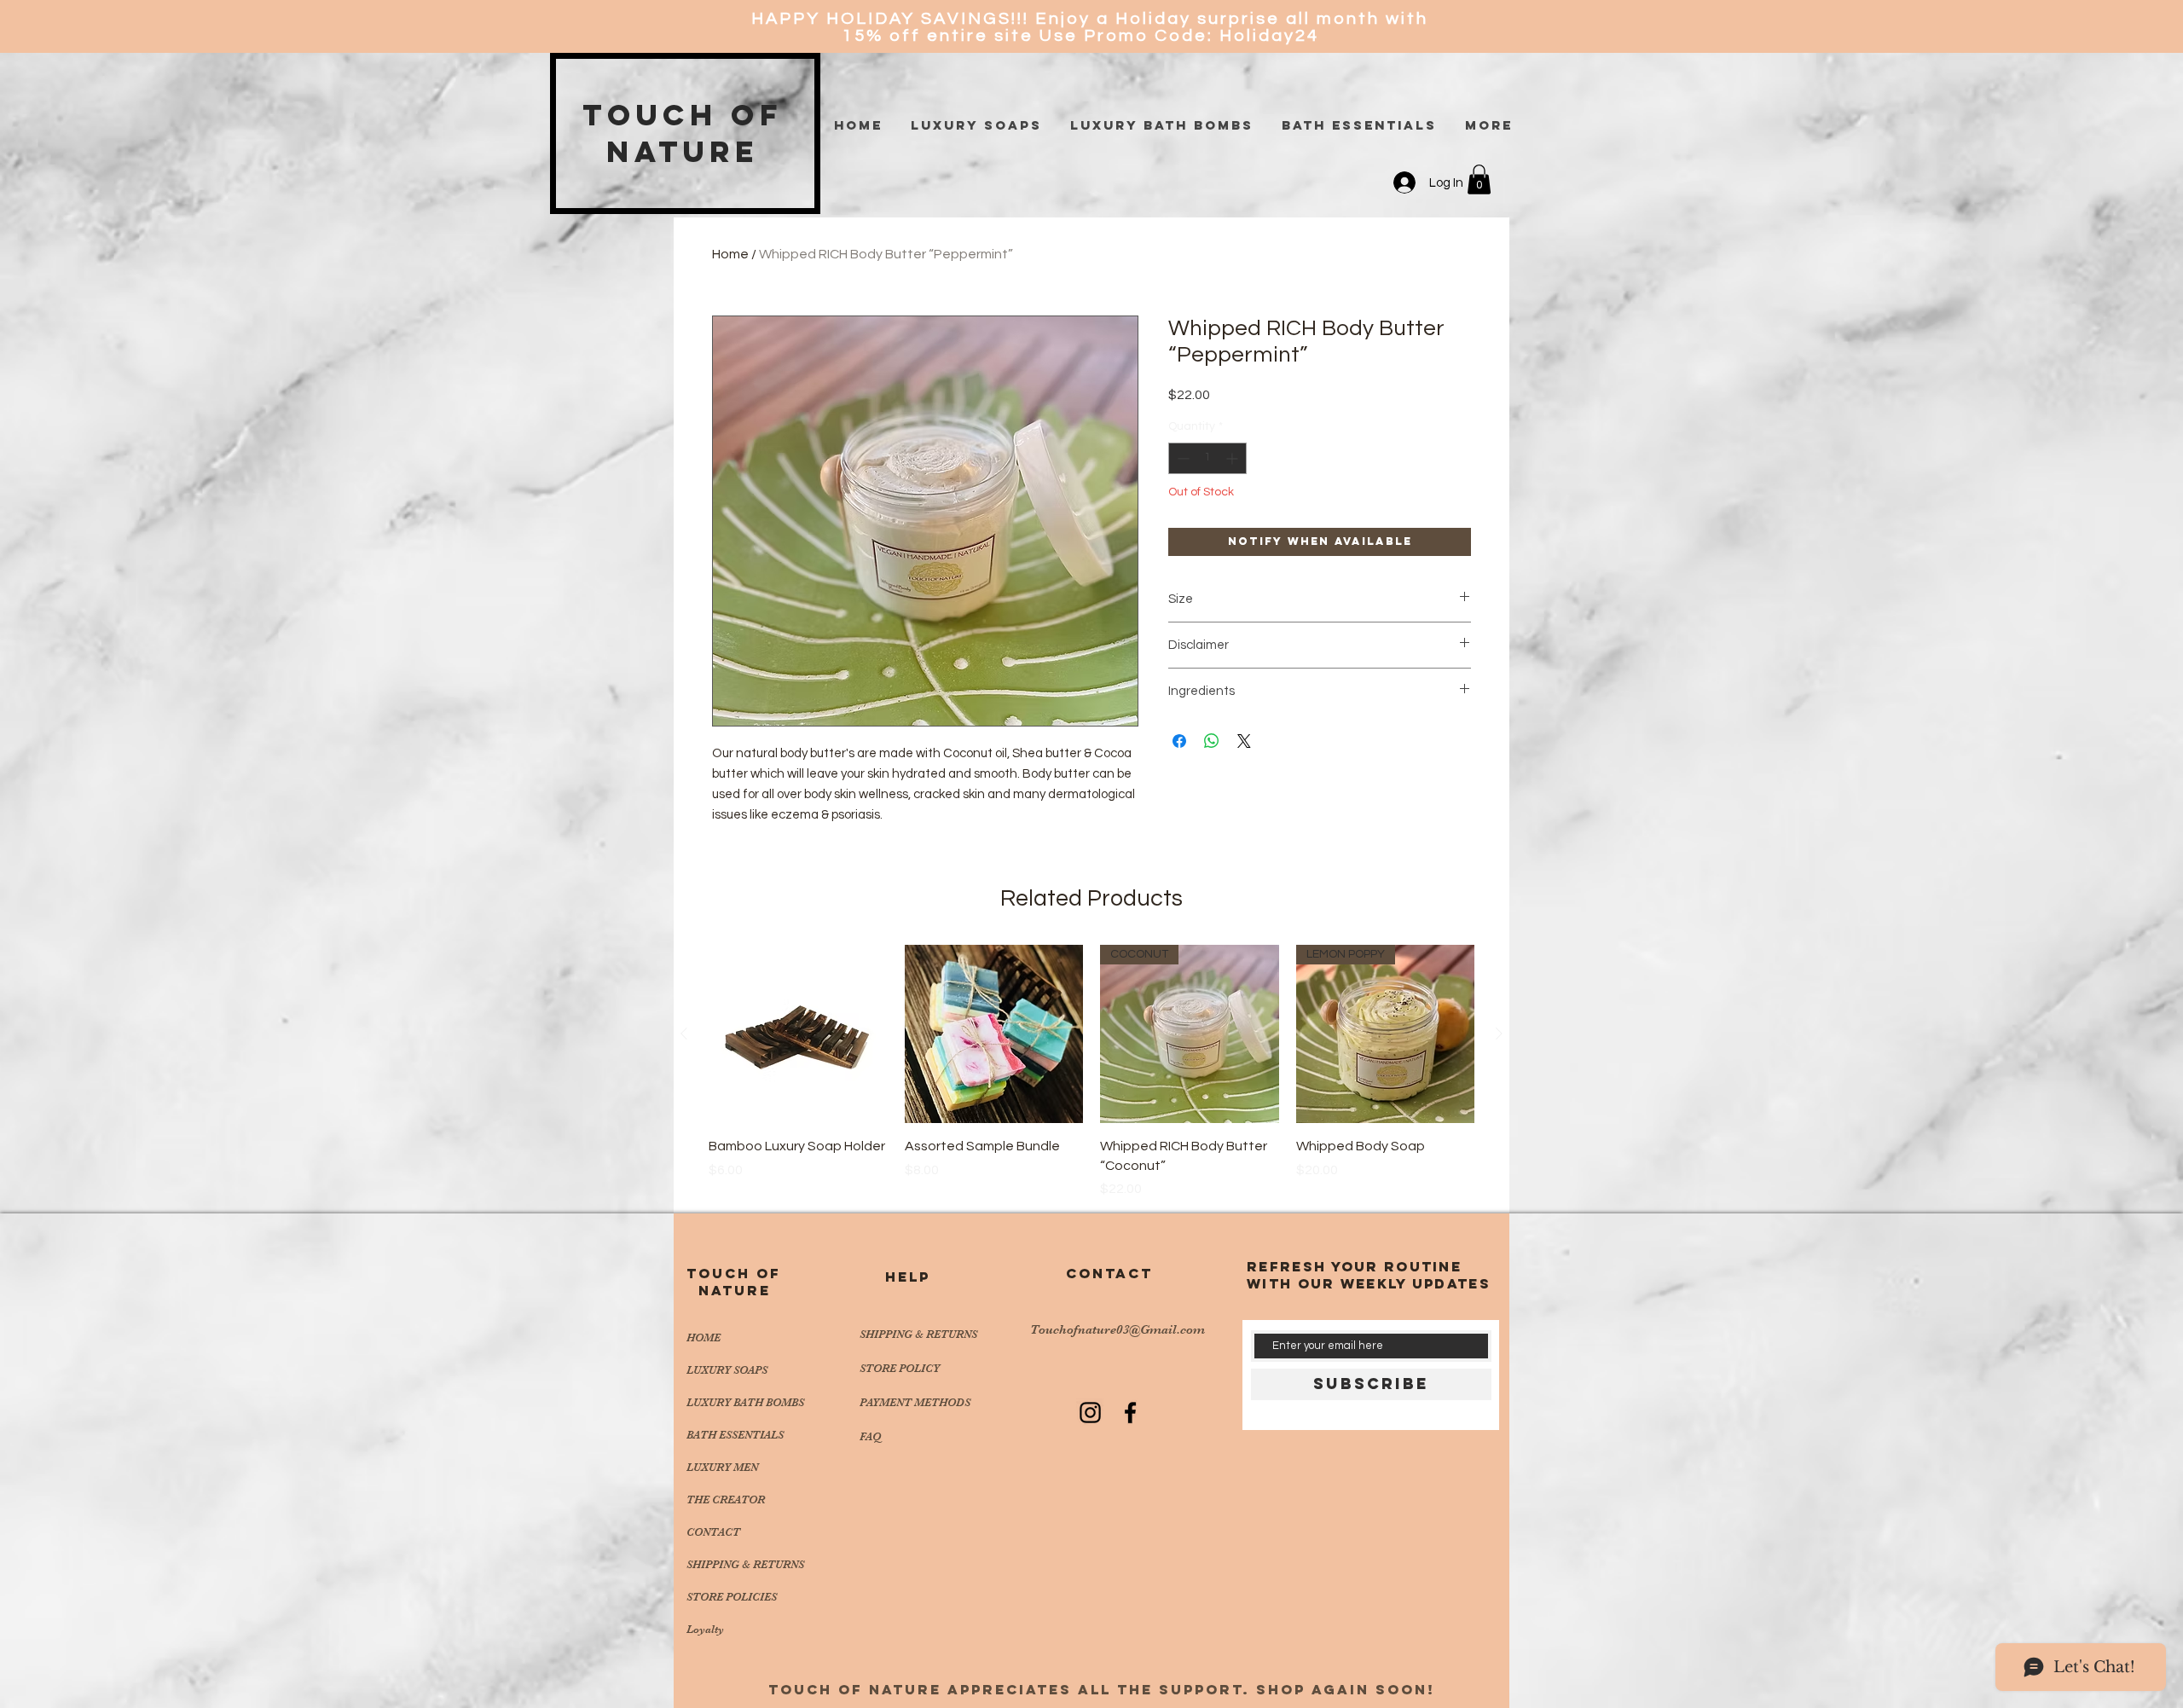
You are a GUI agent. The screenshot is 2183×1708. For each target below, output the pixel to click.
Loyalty (705, 1629)
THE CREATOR (726, 1500)
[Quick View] (798, 1034)
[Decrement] (1181, 458)
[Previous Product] (684, 1033)
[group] (1091, 1072)
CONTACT (713, 1532)
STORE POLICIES (732, 1597)
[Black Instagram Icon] (1090, 1413)
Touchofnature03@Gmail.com (1118, 1329)
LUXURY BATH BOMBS (745, 1402)
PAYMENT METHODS (915, 1402)
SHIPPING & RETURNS (745, 1564)
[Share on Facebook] (1179, 741)
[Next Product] (1499, 1033)
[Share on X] (1244, 741)
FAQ (870, 1436)
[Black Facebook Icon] (1130, 1413)
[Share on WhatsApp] (1212, 741)
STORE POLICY (901, 1368)
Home (730, 254)
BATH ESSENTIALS (735, 1435)
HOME (704, 1337)
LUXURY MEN (722, 1467)
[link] (1479, 179)
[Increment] (1233, 458)
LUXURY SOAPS (727, 1370)
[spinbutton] (1207, 458)
